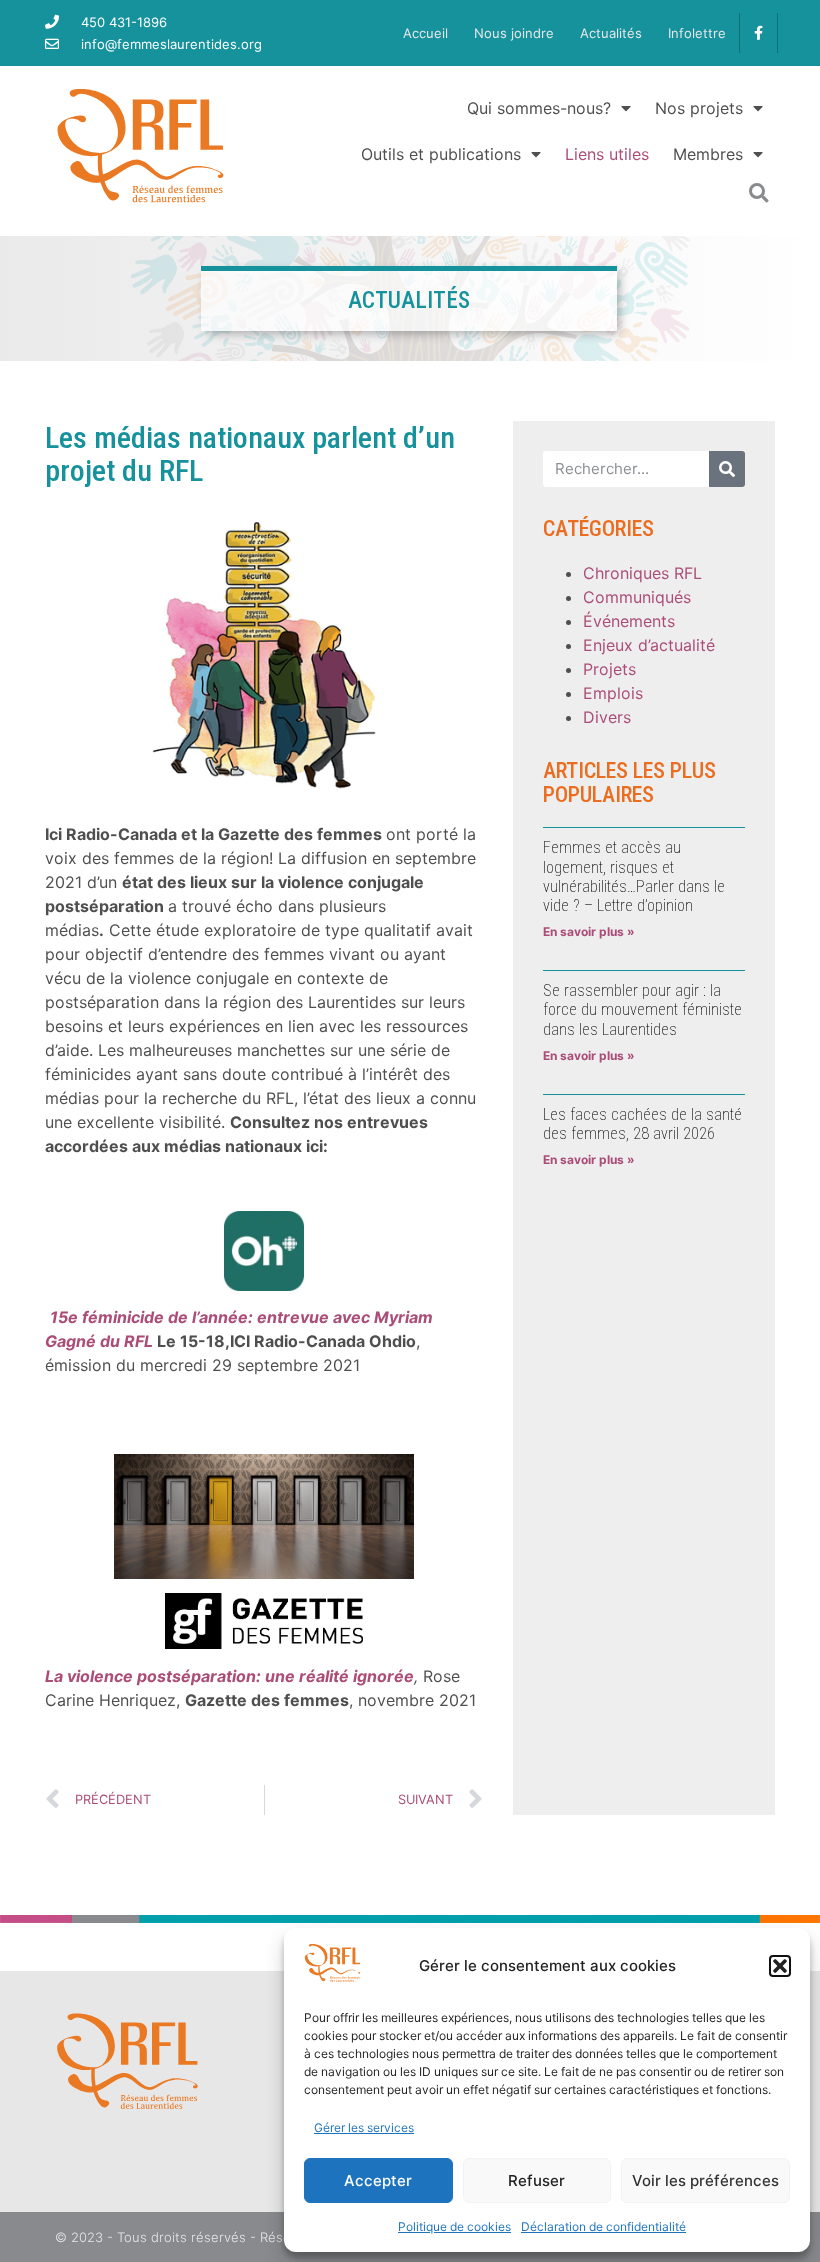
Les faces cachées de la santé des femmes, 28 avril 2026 (642, 1124)
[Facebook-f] (758, 32)
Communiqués (637, 597)
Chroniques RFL (642, 573)
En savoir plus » (589, 931)
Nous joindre (514, 33)
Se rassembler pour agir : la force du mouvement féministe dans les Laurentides (642, 1009)
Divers (607, 717)
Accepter (378, 2180)
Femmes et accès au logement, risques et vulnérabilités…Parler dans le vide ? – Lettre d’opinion (634, 876)
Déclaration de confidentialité (603, 2226)
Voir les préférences (705, 2180)
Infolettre (697, 33)
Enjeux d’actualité (649, 645)
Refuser (536, 2180)
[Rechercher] (727, 469)
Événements (629, 621)
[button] (780, 1966)
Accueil (425, 33)
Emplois (613, 693)
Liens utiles (607, 154)
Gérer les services (364, 2127)
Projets (609, 669)
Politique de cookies (454, 2226)
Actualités (611, 33)
